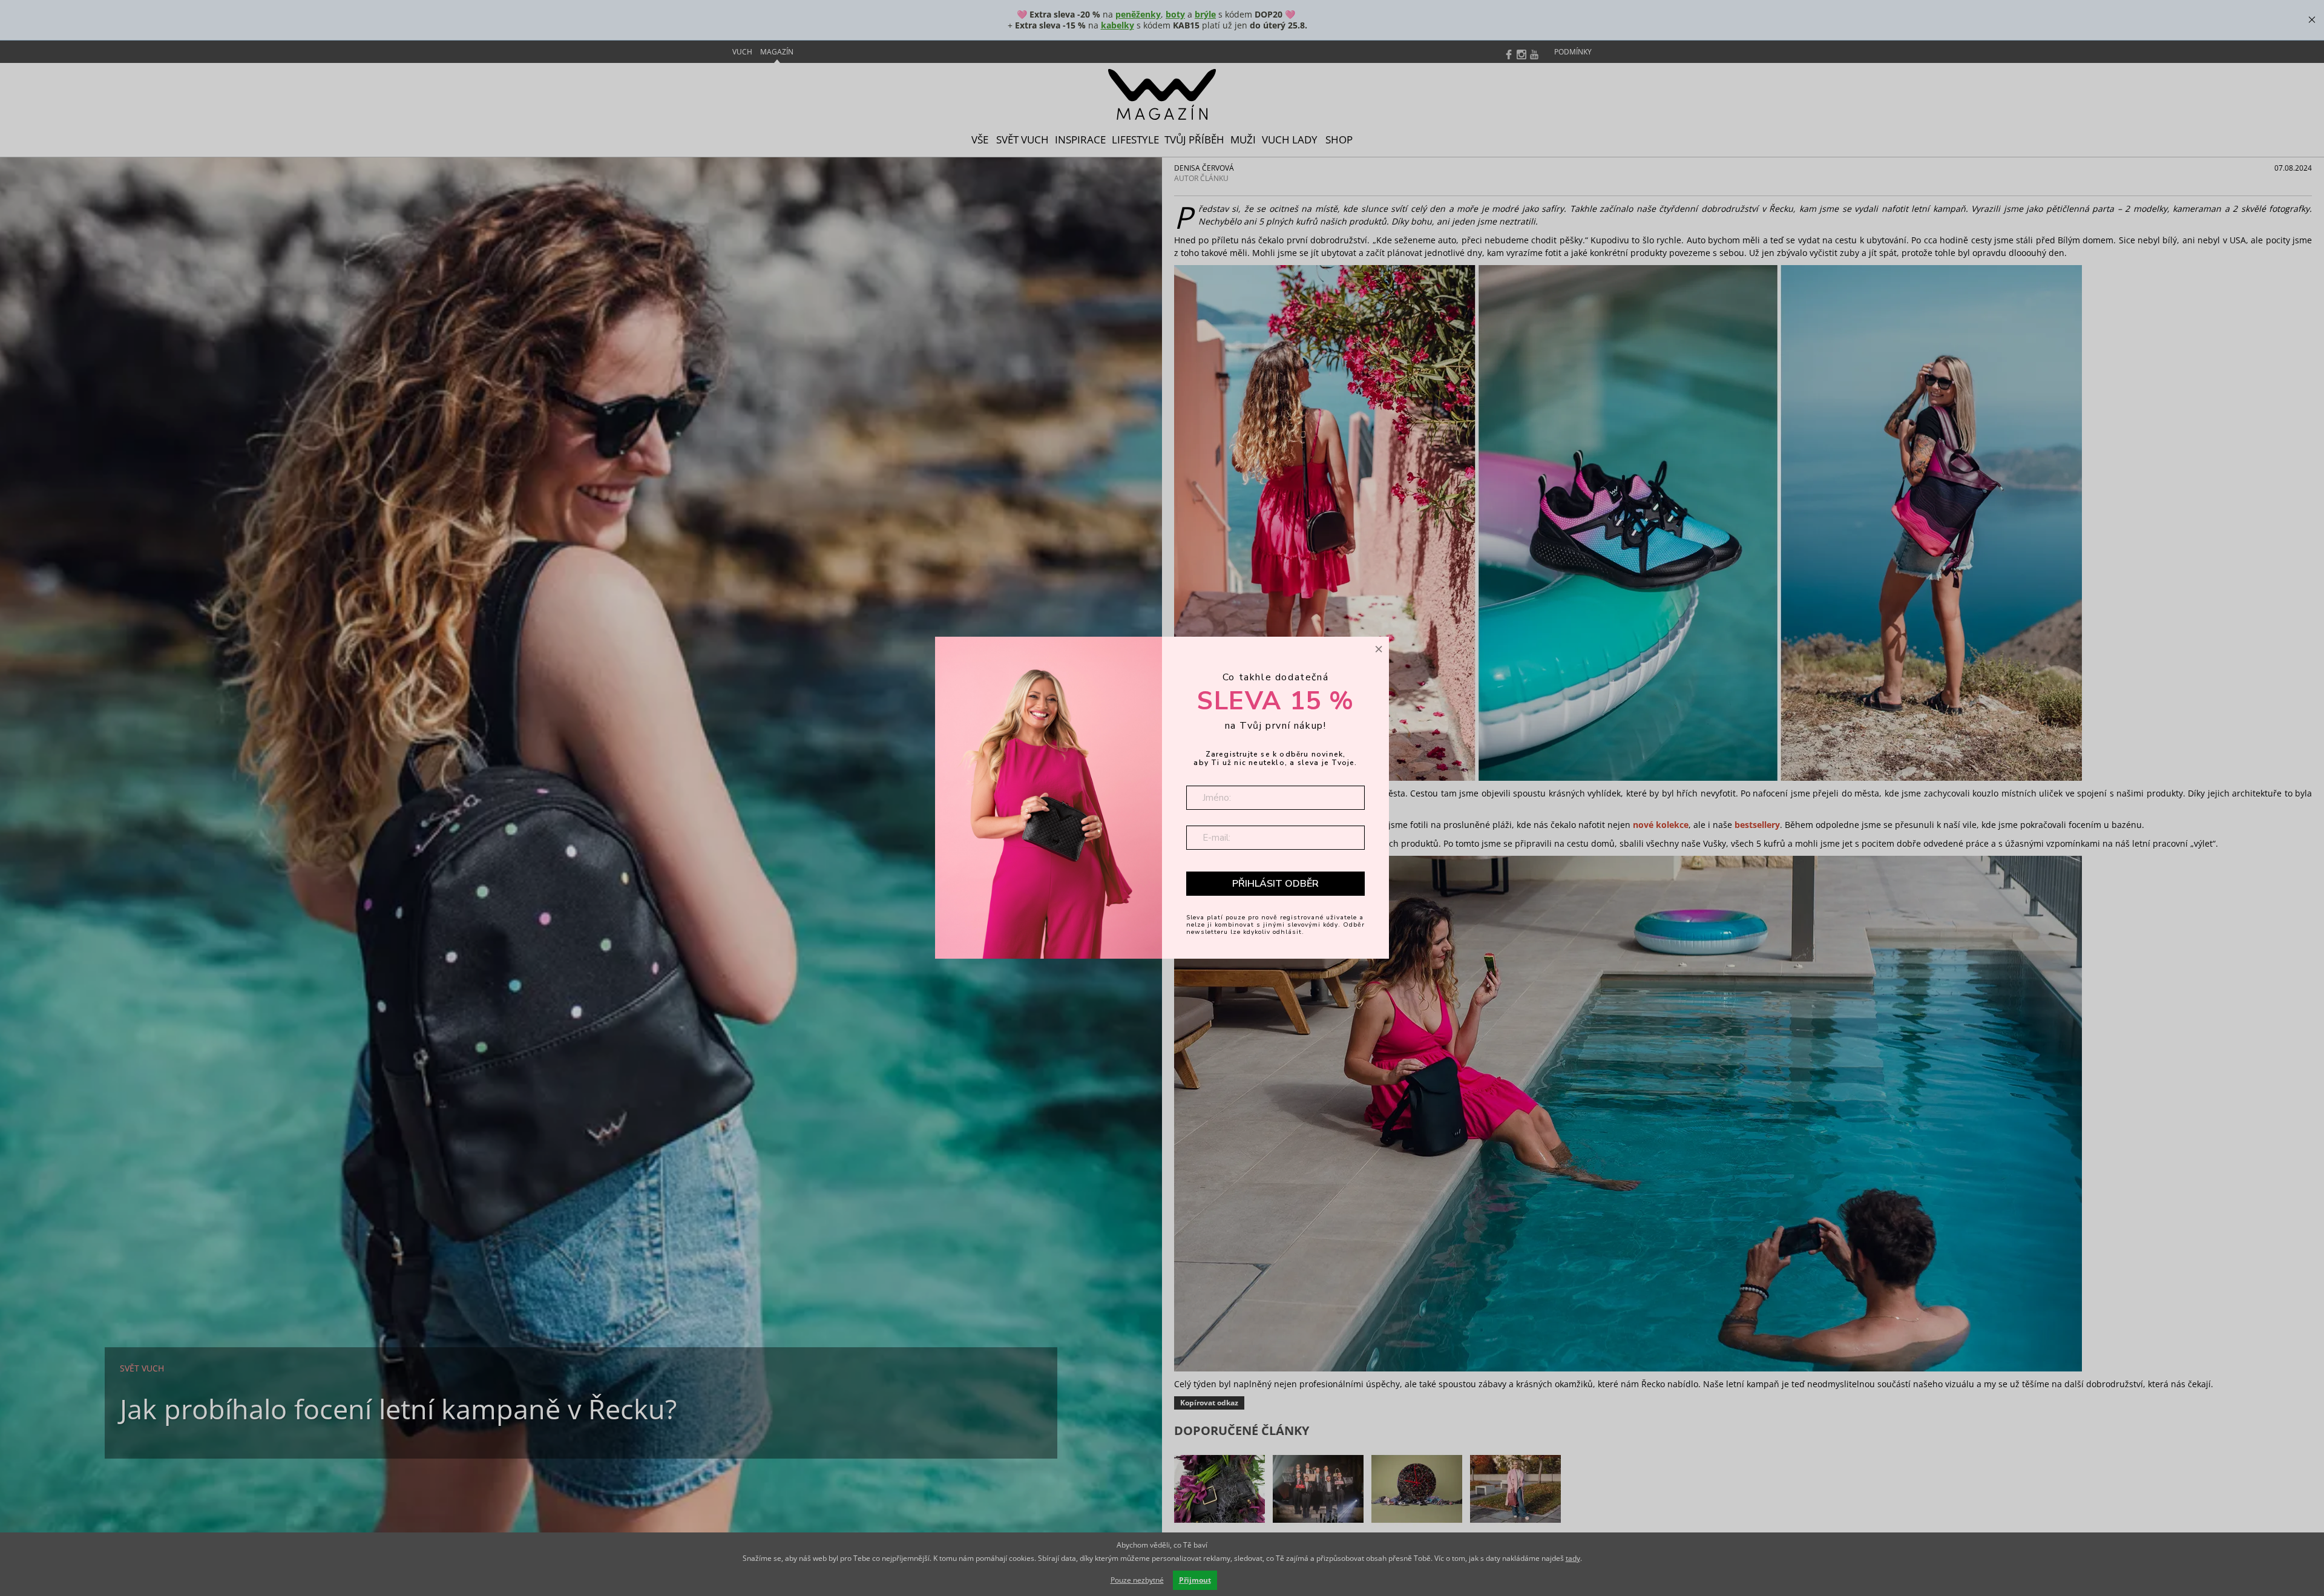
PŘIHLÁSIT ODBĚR (1275, 883)
